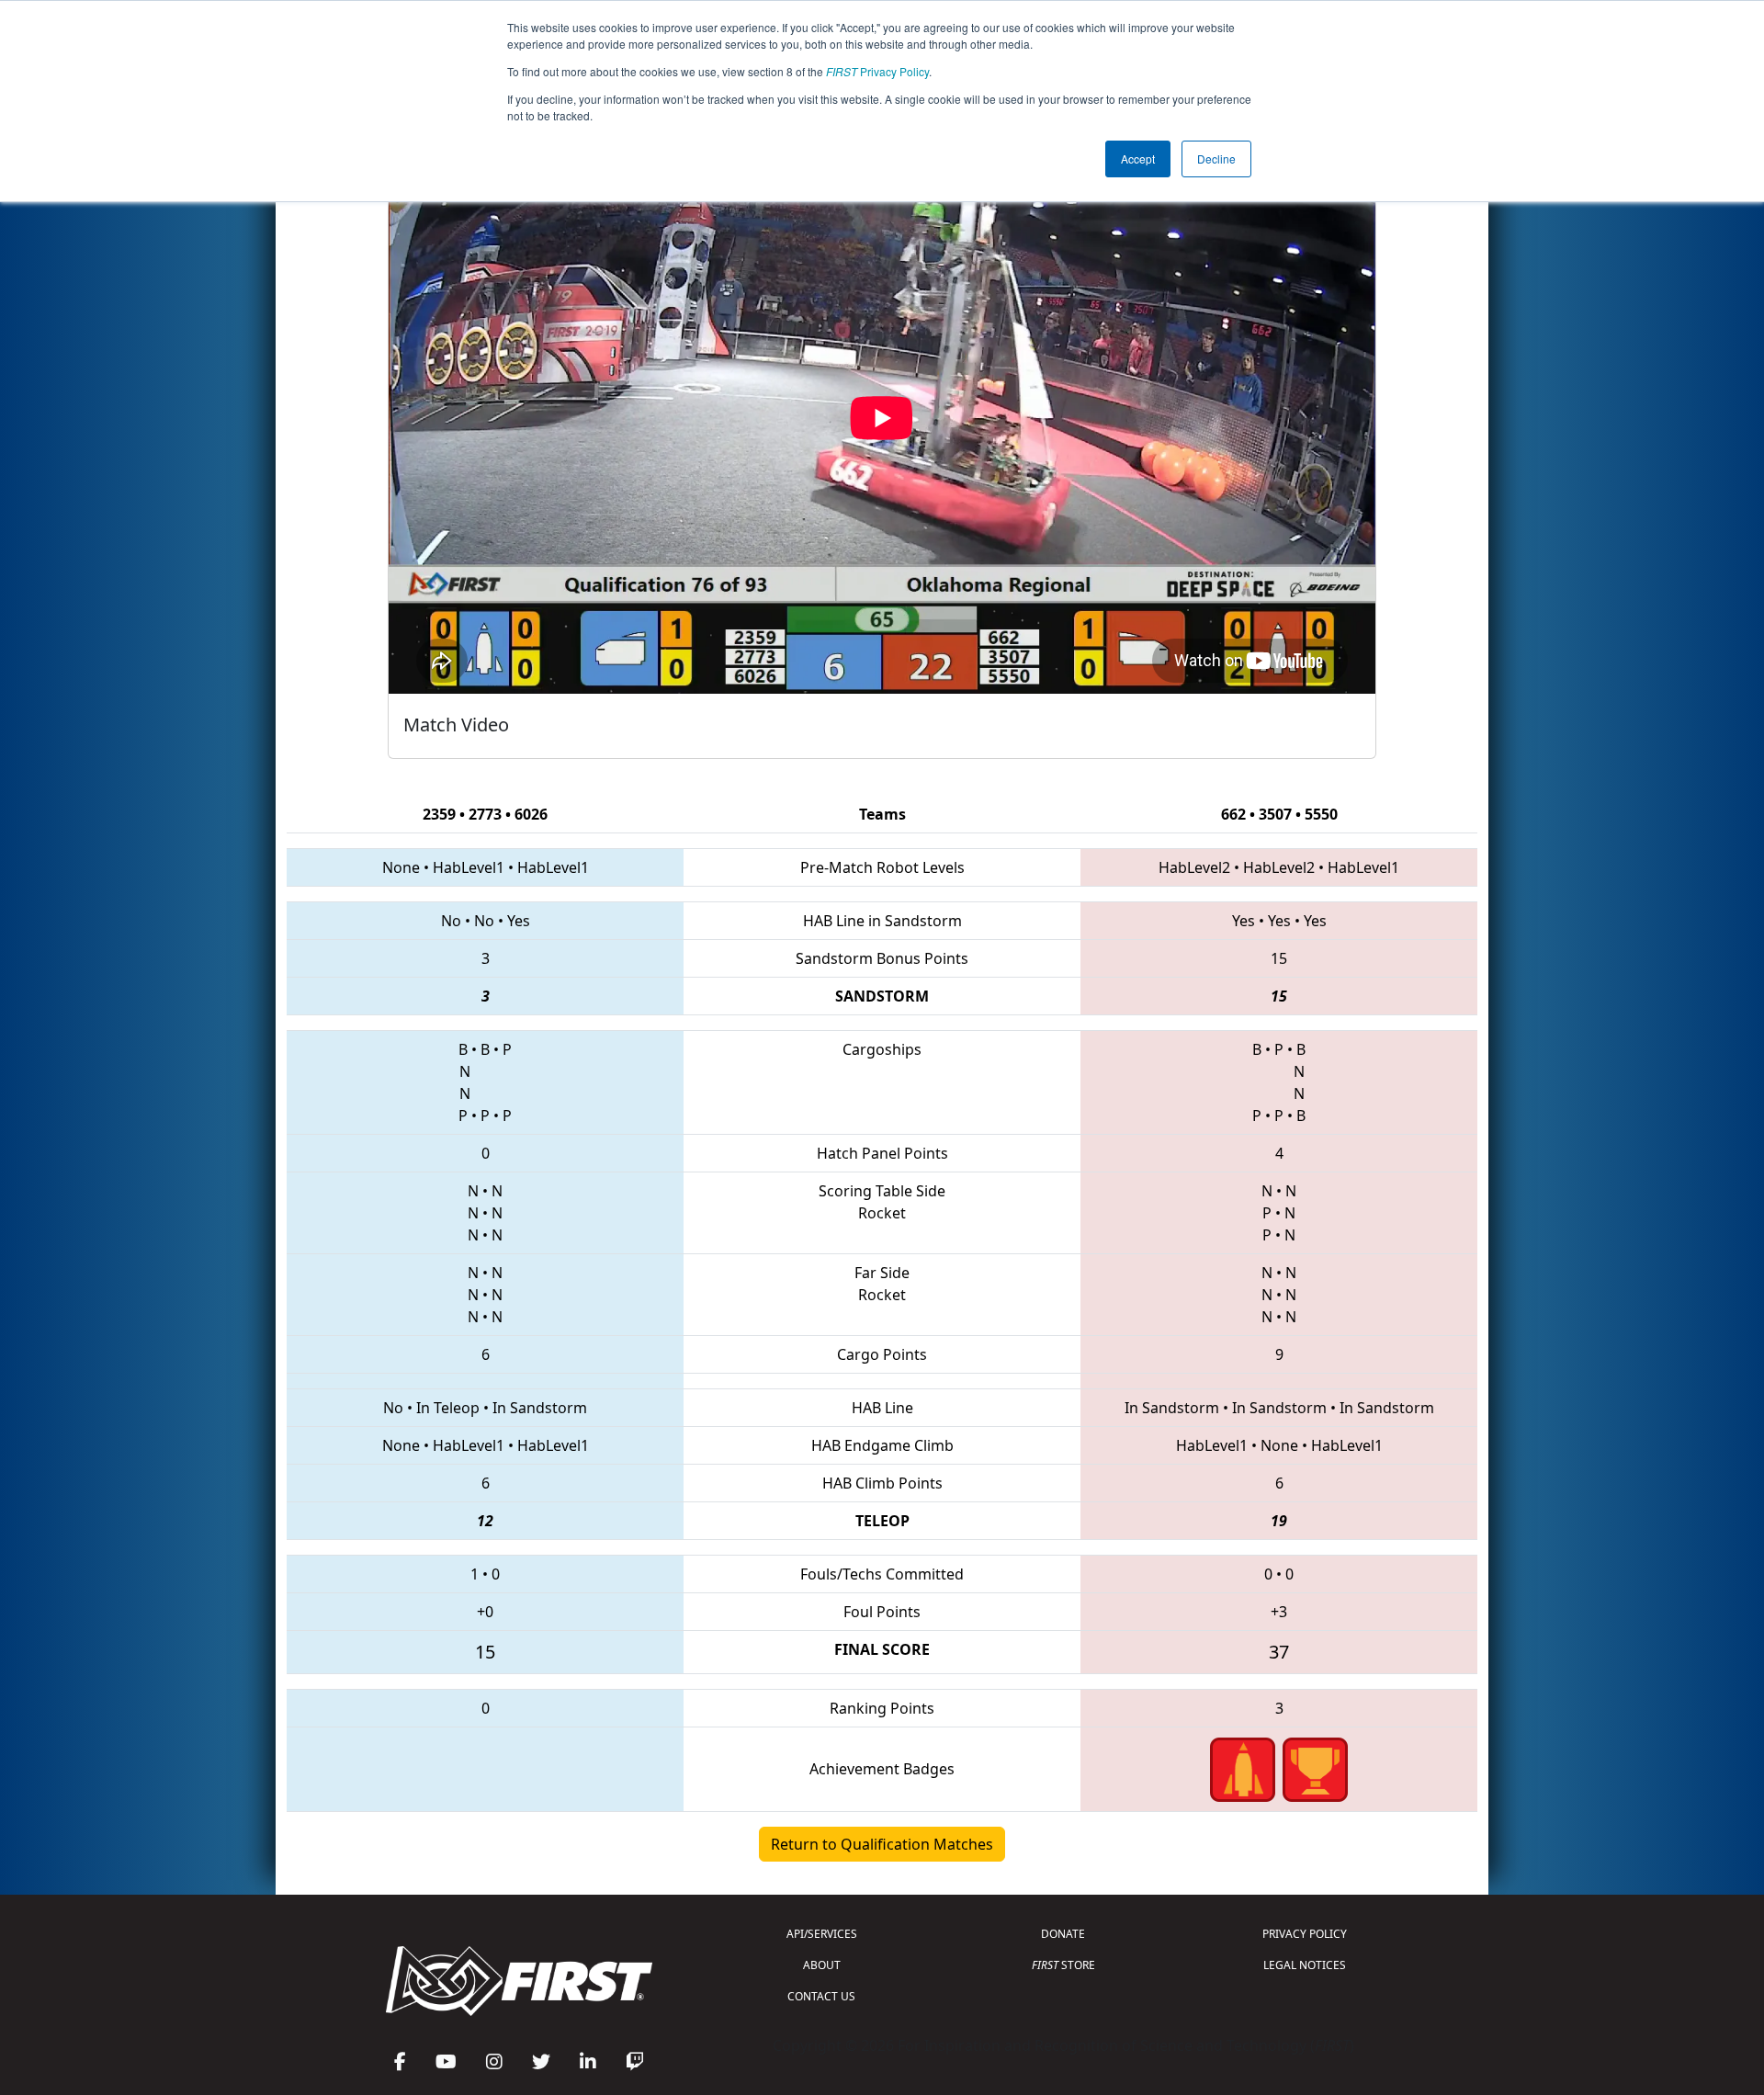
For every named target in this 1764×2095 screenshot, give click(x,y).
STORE (1063, 1965)
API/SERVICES (822, 1934)
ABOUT (822, 1965)
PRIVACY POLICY (1305, 1934)
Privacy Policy (877, 71)
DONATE (1063, 1934)
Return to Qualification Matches (882, 1844)
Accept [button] (1138, 159)
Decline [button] (1216, 159)
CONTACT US (821, 1996)
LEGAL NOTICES (1305, 1965)
